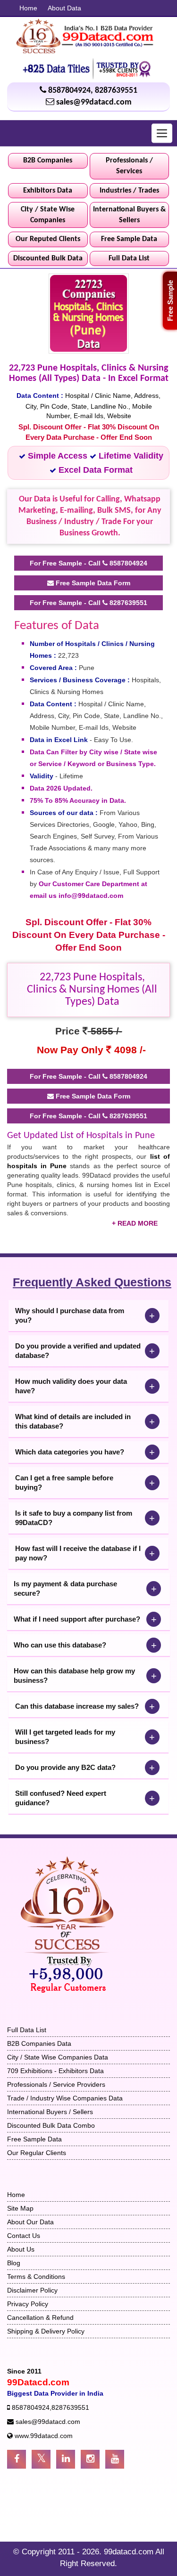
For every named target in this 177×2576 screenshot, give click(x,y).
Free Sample (170, 301)
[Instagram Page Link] (90, 2459)
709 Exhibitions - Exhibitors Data (55, 2071)
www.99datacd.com (44, 2436)
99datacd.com (130, 2552)
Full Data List (129, 258)
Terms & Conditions (36, 2277)
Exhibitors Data (48, 191)
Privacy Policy (28, 2304)
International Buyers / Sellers (50, 2112)
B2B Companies (48, 161)
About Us (21, 2249)
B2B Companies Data (39, 2043)
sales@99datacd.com (94, 102)
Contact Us (24, 2236)
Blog (14, 2263)
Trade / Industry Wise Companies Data (65, 2098)
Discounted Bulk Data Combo (51, 2125)
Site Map (20, 2208)
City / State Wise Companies (48, 215)
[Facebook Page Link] (17, 2459)
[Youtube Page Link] (115, 2459)
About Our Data (30, 2222)
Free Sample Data (129, 239)
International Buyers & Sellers (129, 215)
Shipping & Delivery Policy (46, 2331)
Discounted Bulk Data (48, 258)
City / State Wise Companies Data (58, 2057)
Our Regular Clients (37, 2153)
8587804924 (69, 91)
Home (28, 8)
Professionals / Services (129, 166)
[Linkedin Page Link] (66, 2459)
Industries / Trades (129, 191)
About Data (64, 8)
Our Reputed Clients (48, 239)
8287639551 (116, 91)
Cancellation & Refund (40, 2318)
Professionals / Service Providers (56, 2084)
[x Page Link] (41, 2459)
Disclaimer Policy (32, 2290)
